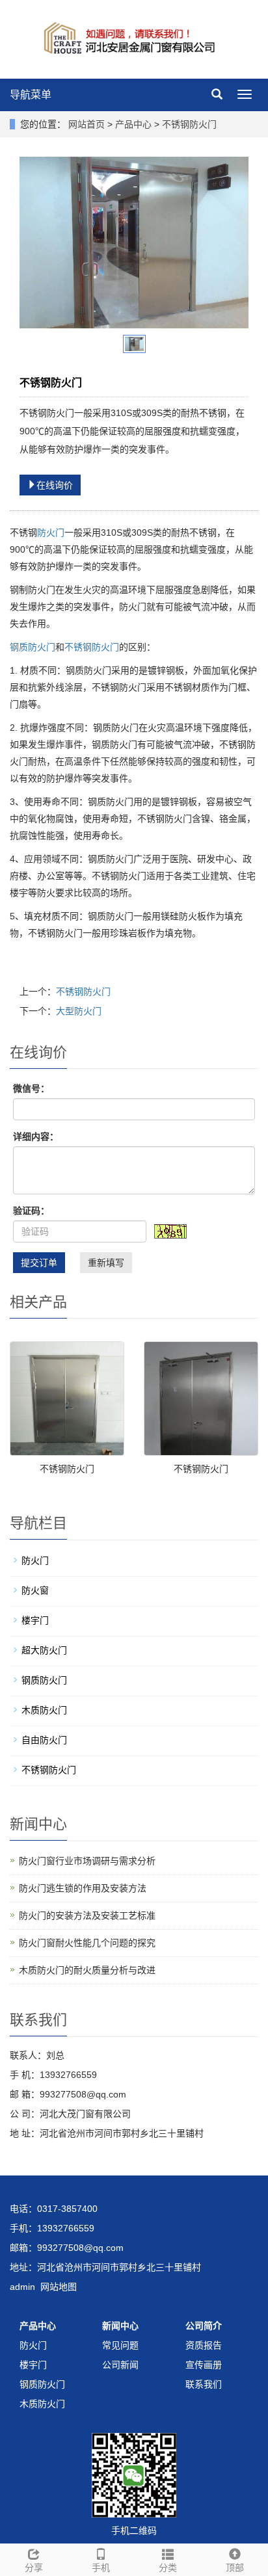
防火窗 (35, 1590)
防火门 (51, 532)
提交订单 (39, 1263)
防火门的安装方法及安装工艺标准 (87, 1915)
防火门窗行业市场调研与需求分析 (87, 1861)
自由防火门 (44, 1740)
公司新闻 (120, 2365)
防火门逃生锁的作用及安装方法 (83, 1888)
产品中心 (135, 124)
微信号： (31, 1088)
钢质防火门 (33, 647)
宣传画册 (204, 2365)
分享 (34, 2568)
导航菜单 (31, 95)
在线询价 (55, 485)
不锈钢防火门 (188, 124)
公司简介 (204, 2326)
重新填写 (106, 1263)
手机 (101, 2568)
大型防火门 (79, 1011)
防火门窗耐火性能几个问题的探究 (87, 1943)
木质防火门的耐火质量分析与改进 (87, 1970)
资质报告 (204, 2345)
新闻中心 (120, 2326)
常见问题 (120, 2345)
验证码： (31, 1211)
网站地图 (59, 2287)
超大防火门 (44, 1650)
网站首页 (87, 124)
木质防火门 (44, 1710)
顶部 (235, 2568)
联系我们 (204, 2384)
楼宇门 (35, 1620)
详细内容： (36, 1137)
